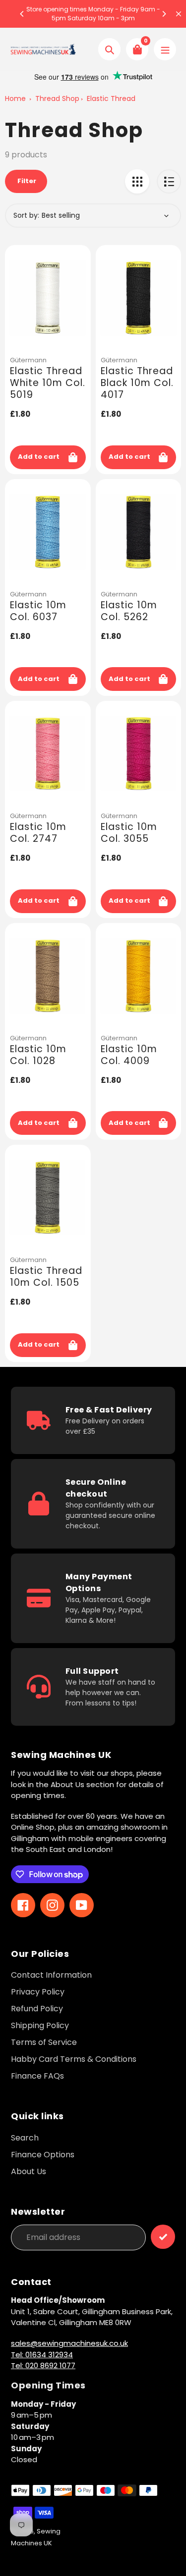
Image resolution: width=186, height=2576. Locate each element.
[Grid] (137, 181)
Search (25, 2138)
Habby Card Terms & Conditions (74, 2059)
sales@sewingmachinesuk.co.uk (69, 2343)
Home (15, 98)
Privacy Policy (38, 1992)
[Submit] (163, 2237)
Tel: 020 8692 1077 (43, 2365)
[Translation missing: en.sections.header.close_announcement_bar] (179, 14)
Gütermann (28, 360)
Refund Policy (37, 2009)
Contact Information (51, 1975)
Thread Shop (57, 98)
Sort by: (26, 215)
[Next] (164, 14)
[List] (169, 181)
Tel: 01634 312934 (42, 2355)
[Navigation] (165, 49)
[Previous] (22, 14)
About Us (29, 2171)
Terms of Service (44, 2042)
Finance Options (43, 2155)
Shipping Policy (40, 2025)
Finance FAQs (37, 2076)
